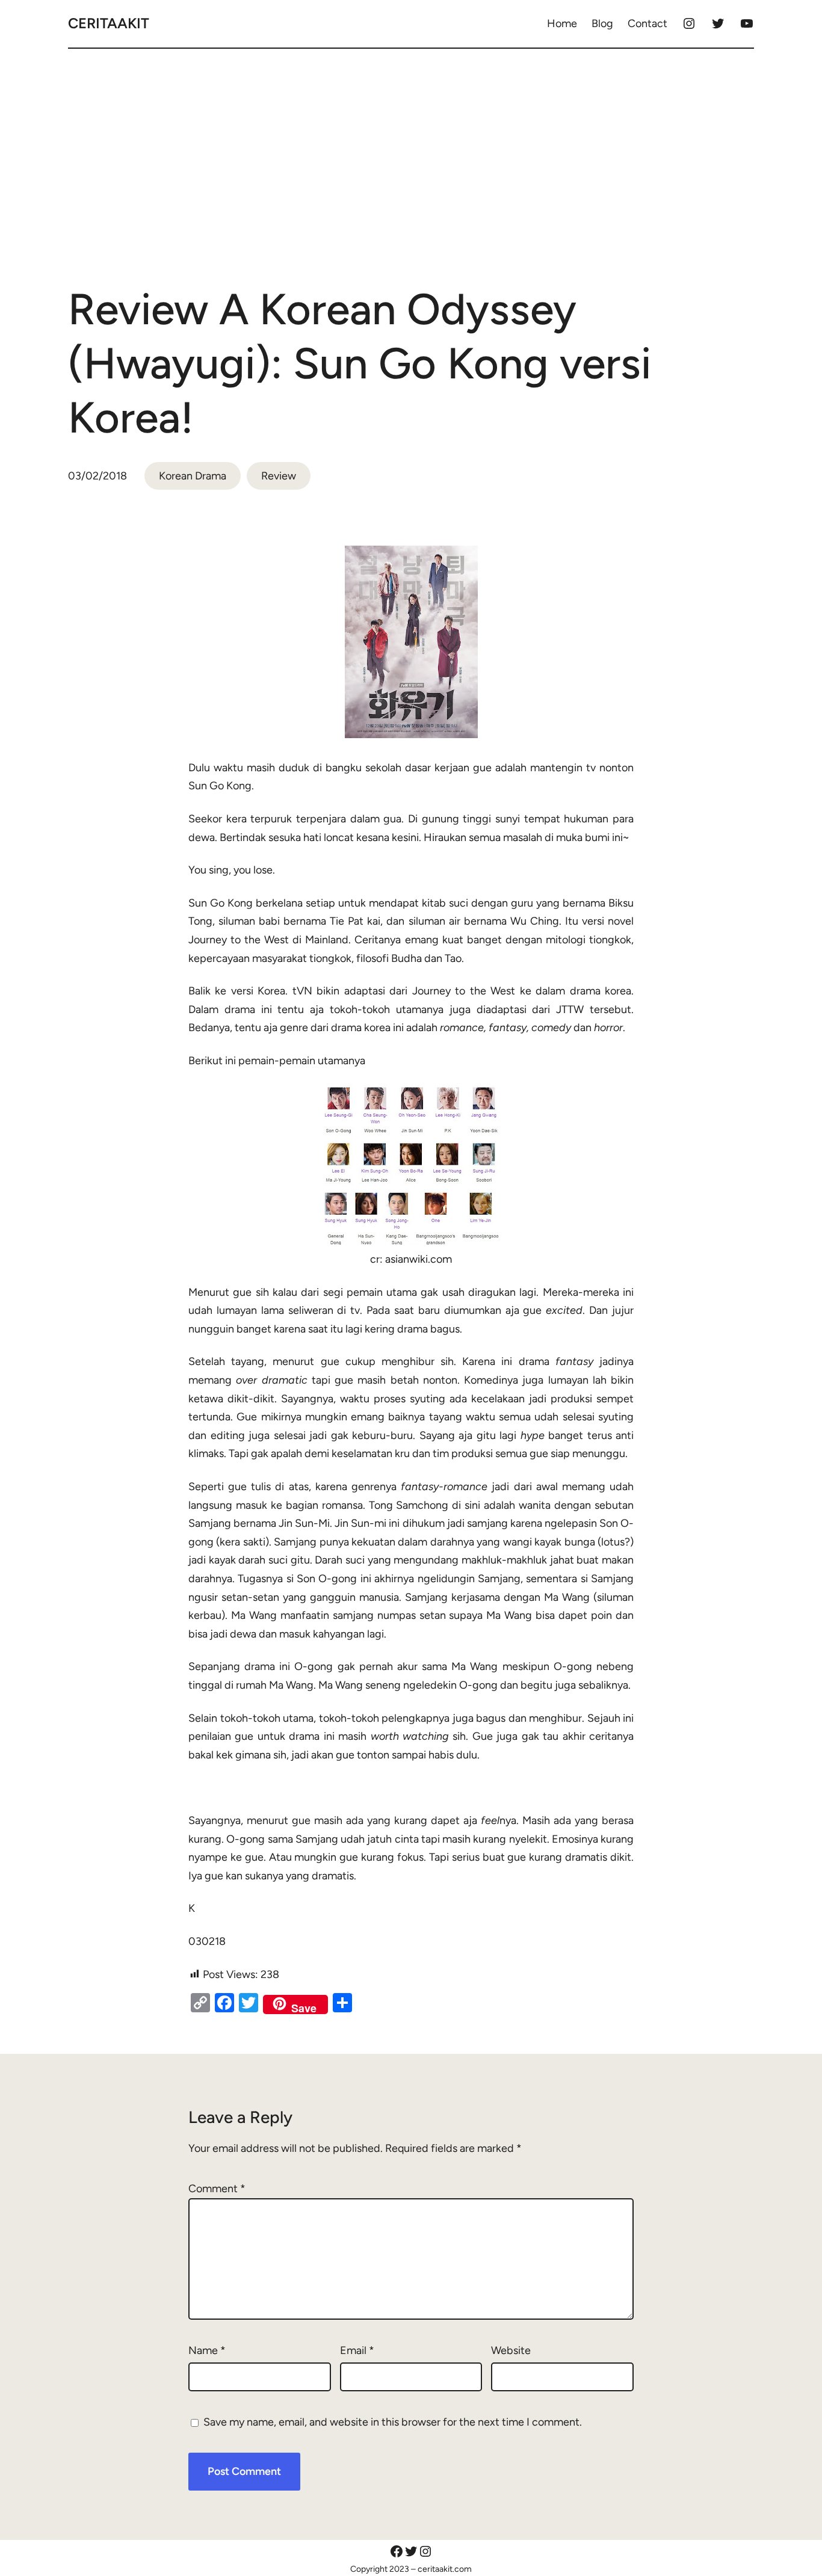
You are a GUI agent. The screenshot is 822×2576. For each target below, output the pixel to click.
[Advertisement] (411, 153)
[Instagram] (689, 23)
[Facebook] (397, 2551)
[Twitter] (718, 23)
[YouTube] (747, 23)
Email (357, 2350)
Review (279, 476)
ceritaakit (109, 23)
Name (207, 2350)
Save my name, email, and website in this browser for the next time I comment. (393, 2422)
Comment (217, 2189)
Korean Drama (193, 476)
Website (511, 2350)
